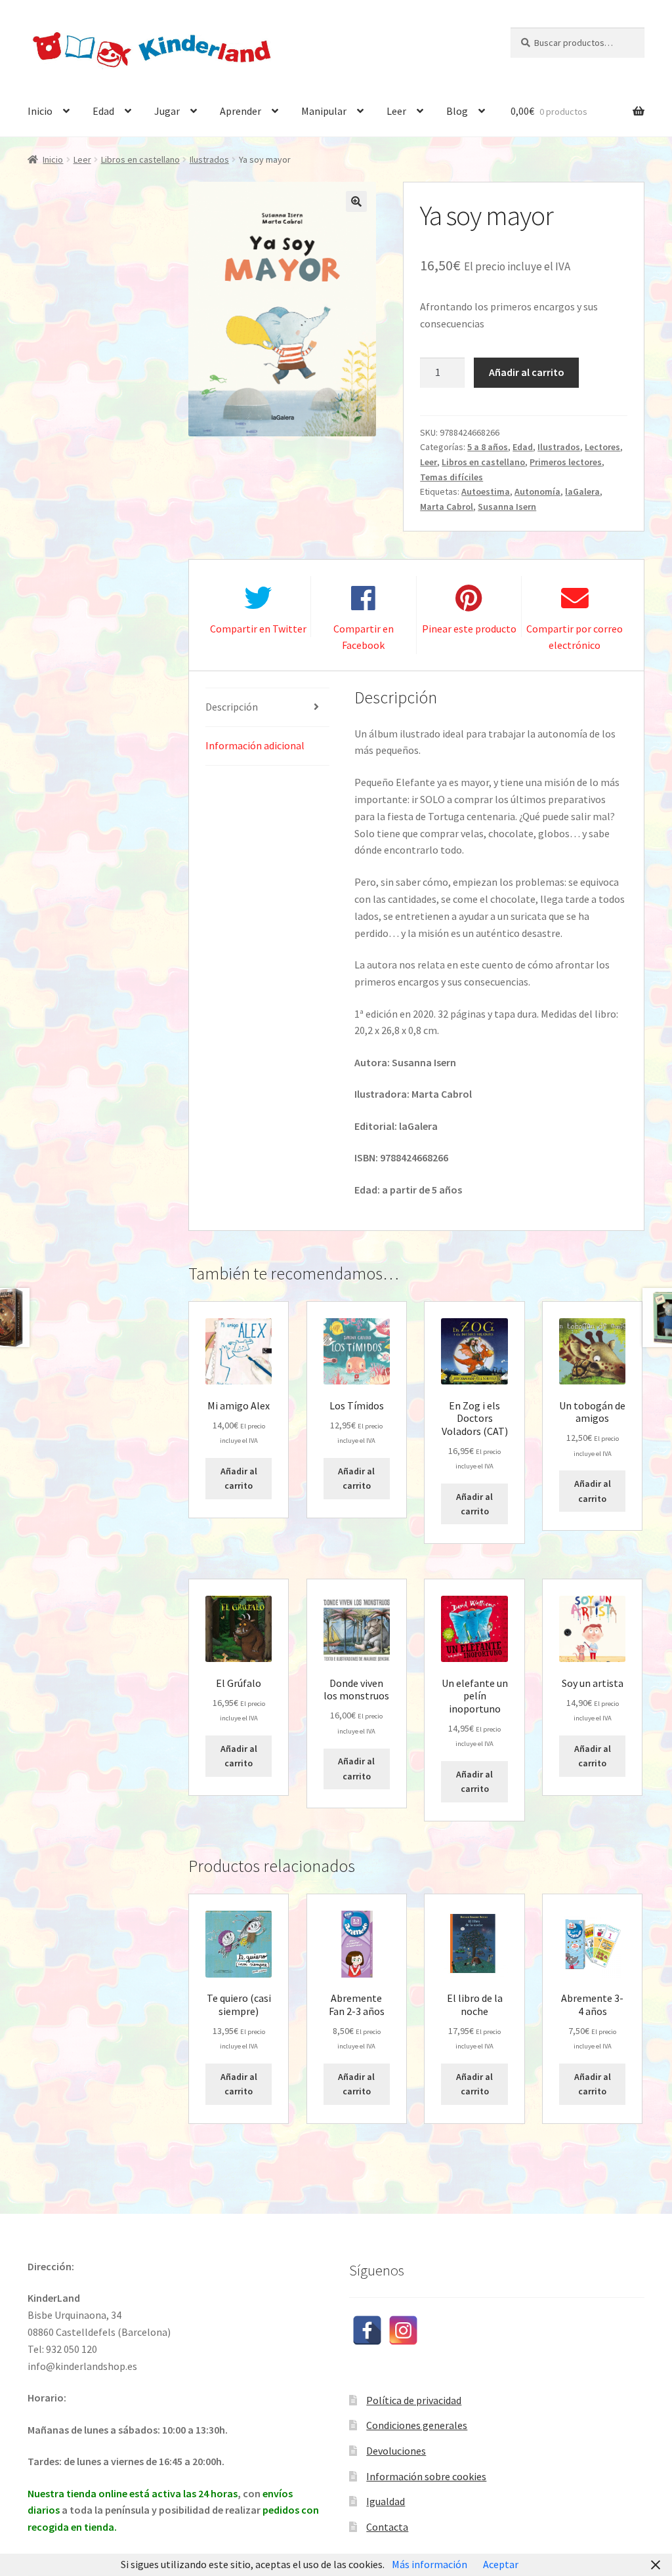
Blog (457, 111)
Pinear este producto (469, 629)
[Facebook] (367, 2330)
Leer (396, 111)
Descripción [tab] (232, 707)
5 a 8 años (488, 447)
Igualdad (386, 2501)
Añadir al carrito (527, 372)
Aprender (241, 111)
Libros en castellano (140, 159)
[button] (356, 201)
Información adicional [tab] (255, 745)
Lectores (602, 447)
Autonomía (537, 491)
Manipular (324, 111)
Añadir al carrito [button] (239, 1479)
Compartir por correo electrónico (575, 637)
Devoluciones (396, 2451)
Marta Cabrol (447, 507)
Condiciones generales (417, 2425)
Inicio (40, 111)
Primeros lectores (566, 462)
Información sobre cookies (426, 2476)
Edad (103, 111)
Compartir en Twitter (258, 629)
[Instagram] (403, 2330)
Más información (430, 2564)
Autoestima (486, 491)
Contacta (387, 2527)
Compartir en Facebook (364, 637)
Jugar (167, 111)
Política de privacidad (414, 2400)
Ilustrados (209, 159)
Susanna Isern (507, 507)
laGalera (582, 491)
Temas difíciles (451, 477)
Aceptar (501, 2564)
